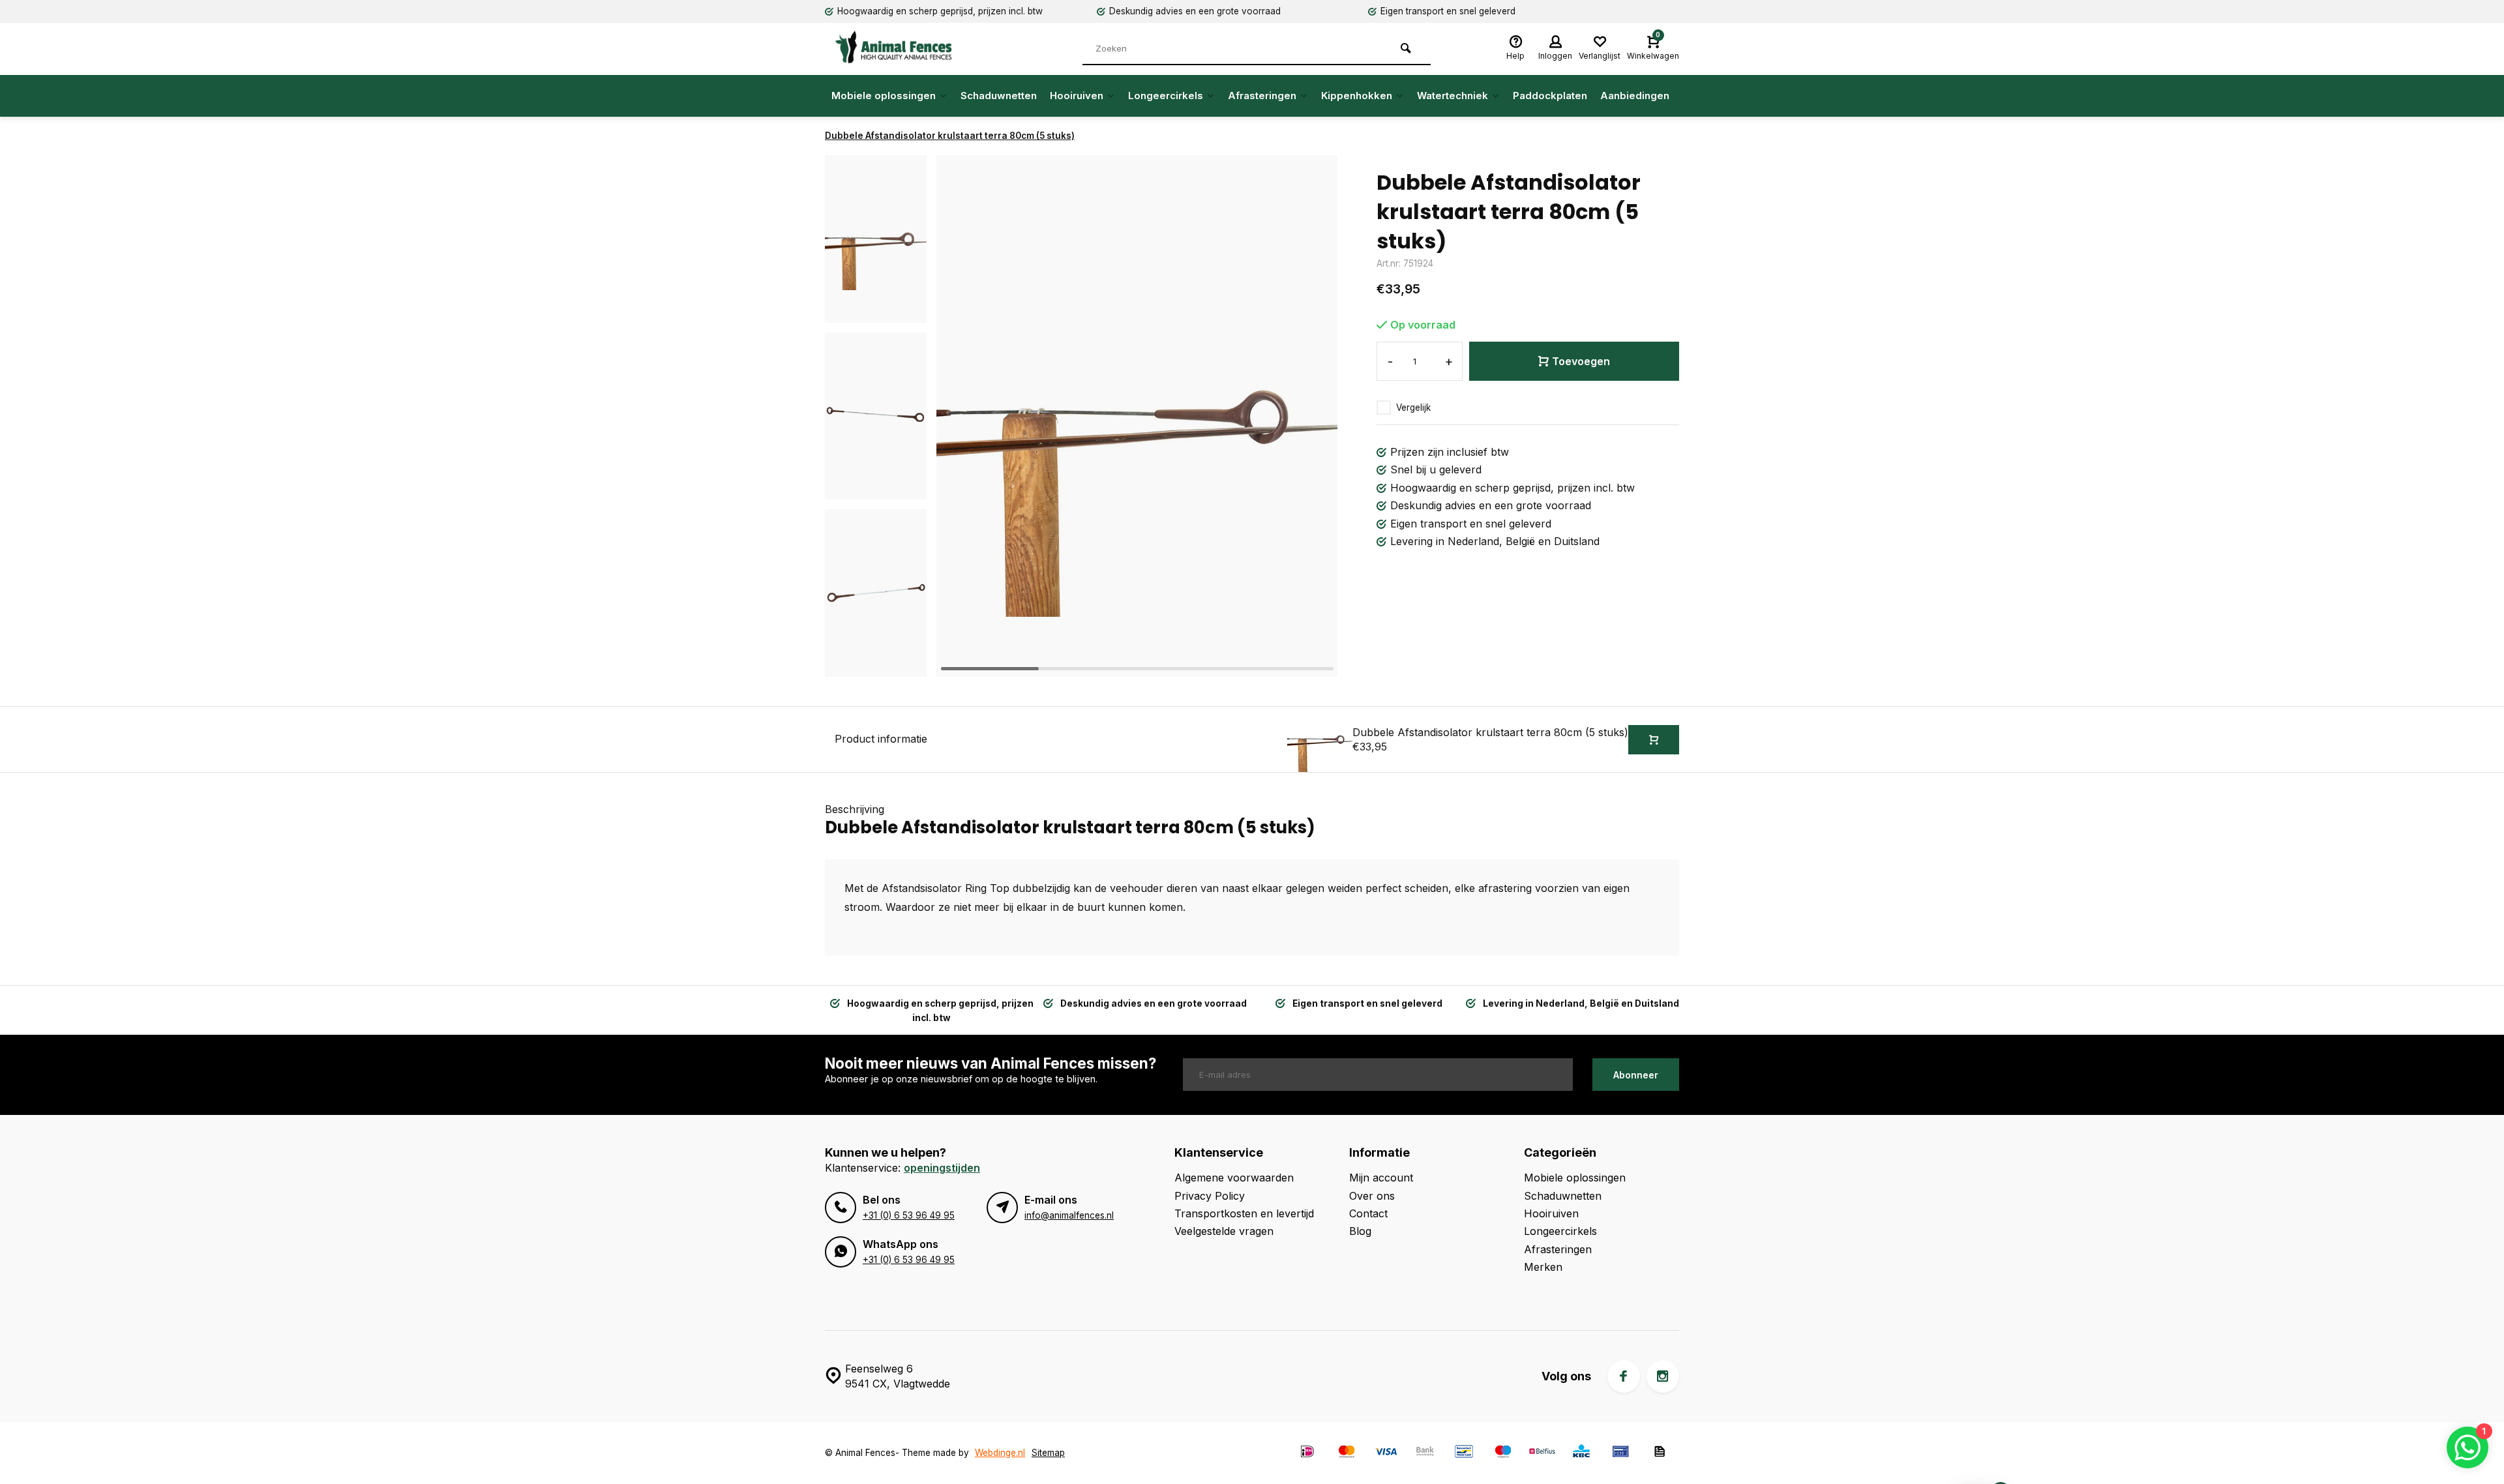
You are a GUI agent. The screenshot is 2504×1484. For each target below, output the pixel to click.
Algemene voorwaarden (1234, 1178)
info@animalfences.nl (1069, 1215)
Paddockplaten (1550, 96)
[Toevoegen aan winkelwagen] (1654, 740)
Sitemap (1048, 1453)
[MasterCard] (1347, 1453)
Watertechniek (1453, 96)
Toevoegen (1581, 361)
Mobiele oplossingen (884, 96)
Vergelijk (1413, 408)
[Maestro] (1503, 1453)
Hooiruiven (1077, 96)
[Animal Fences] (903, 47)
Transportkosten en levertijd (1244, 1213)
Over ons (1372, 1196)
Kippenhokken (1357, 96)
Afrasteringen (1262, 96)
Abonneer (1636, 1075)
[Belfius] (1542, 1453)
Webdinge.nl (1000, 1453)
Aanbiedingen (1635, 96)
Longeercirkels (1166, 96)
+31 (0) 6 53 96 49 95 (909, 1215)
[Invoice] (1660, 1453)
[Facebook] (1624, 1376)
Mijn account (1381, 1178)
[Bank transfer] (1425, 1453)
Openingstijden (942, 1168)
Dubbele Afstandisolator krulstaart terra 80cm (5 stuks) (950, 136)
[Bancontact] (1464, 1453)
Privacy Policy (1210, 1196)
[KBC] (1581, 1453)
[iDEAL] (1307, 1453)
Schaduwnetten (999, 96)
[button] (876, 665)
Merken (1543, 1267)
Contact (1368, 1213)
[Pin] (1620, 1453)
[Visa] (1386, 1453)
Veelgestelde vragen (1224, 1231)
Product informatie (881, 739)
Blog (1360, 1231)
